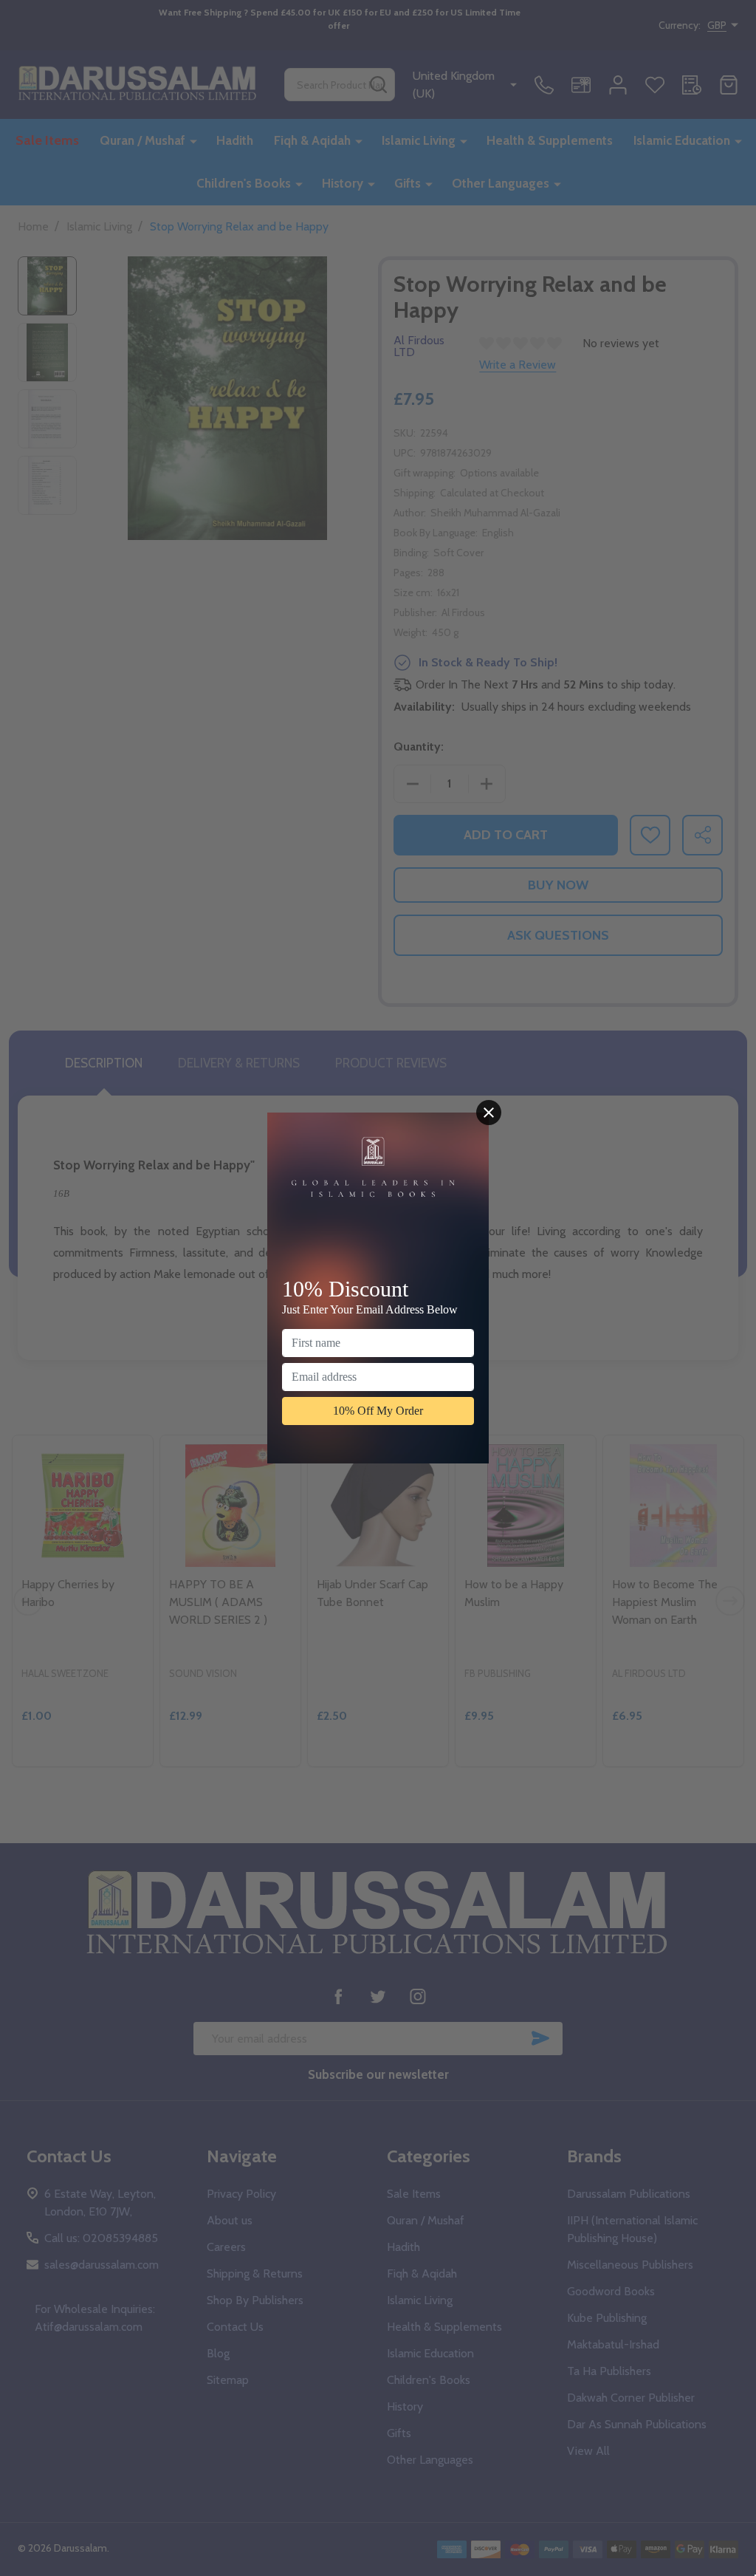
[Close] (489, 1113)
